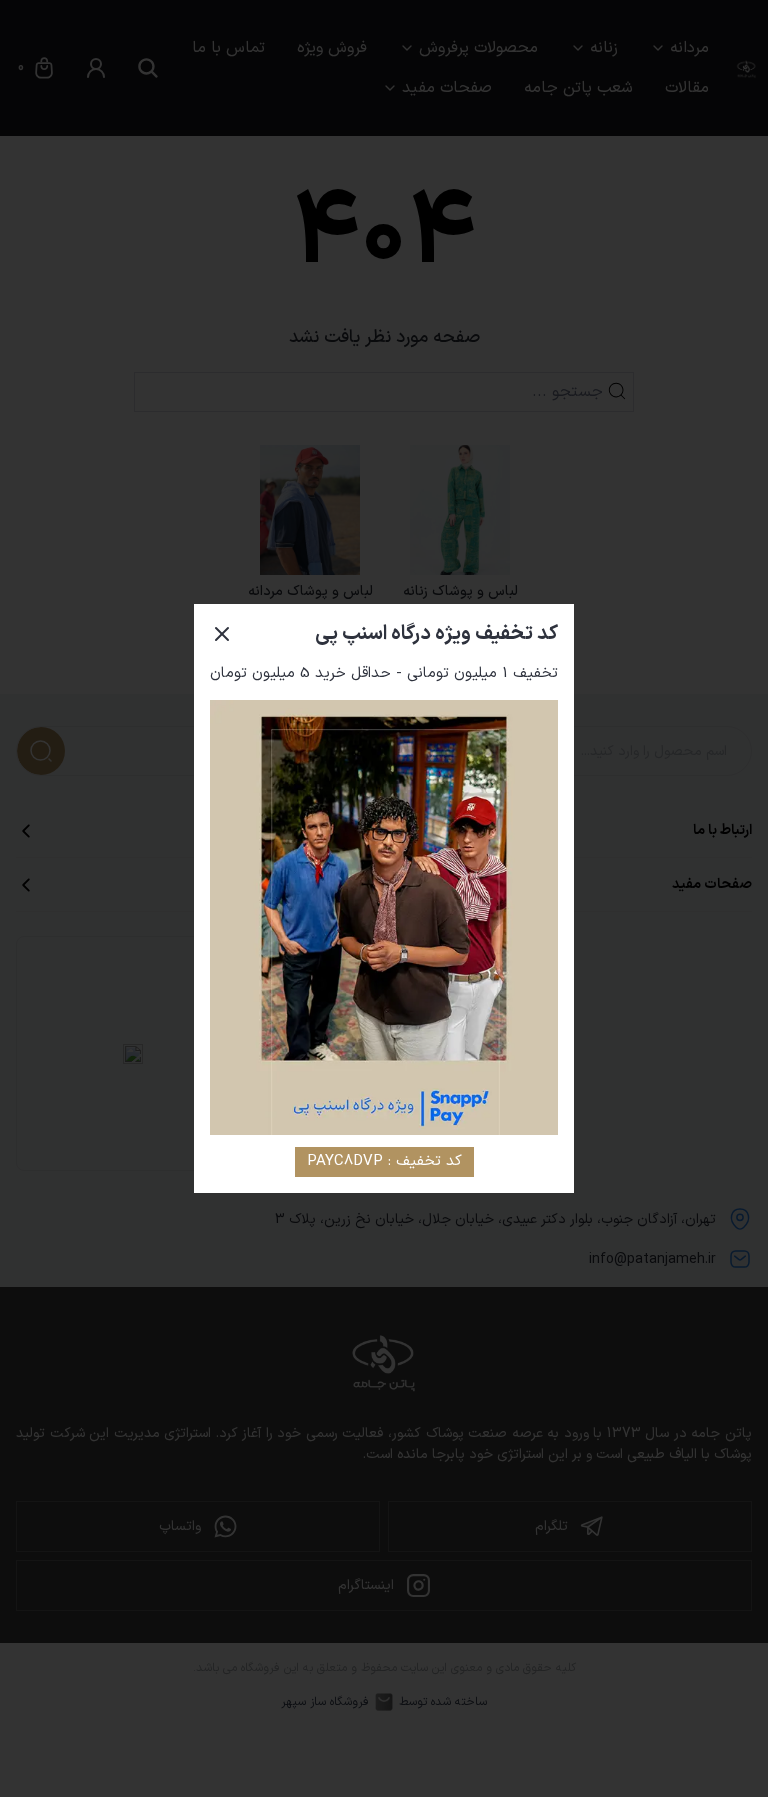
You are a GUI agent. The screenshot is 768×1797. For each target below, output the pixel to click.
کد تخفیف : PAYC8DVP (384, 1161)
